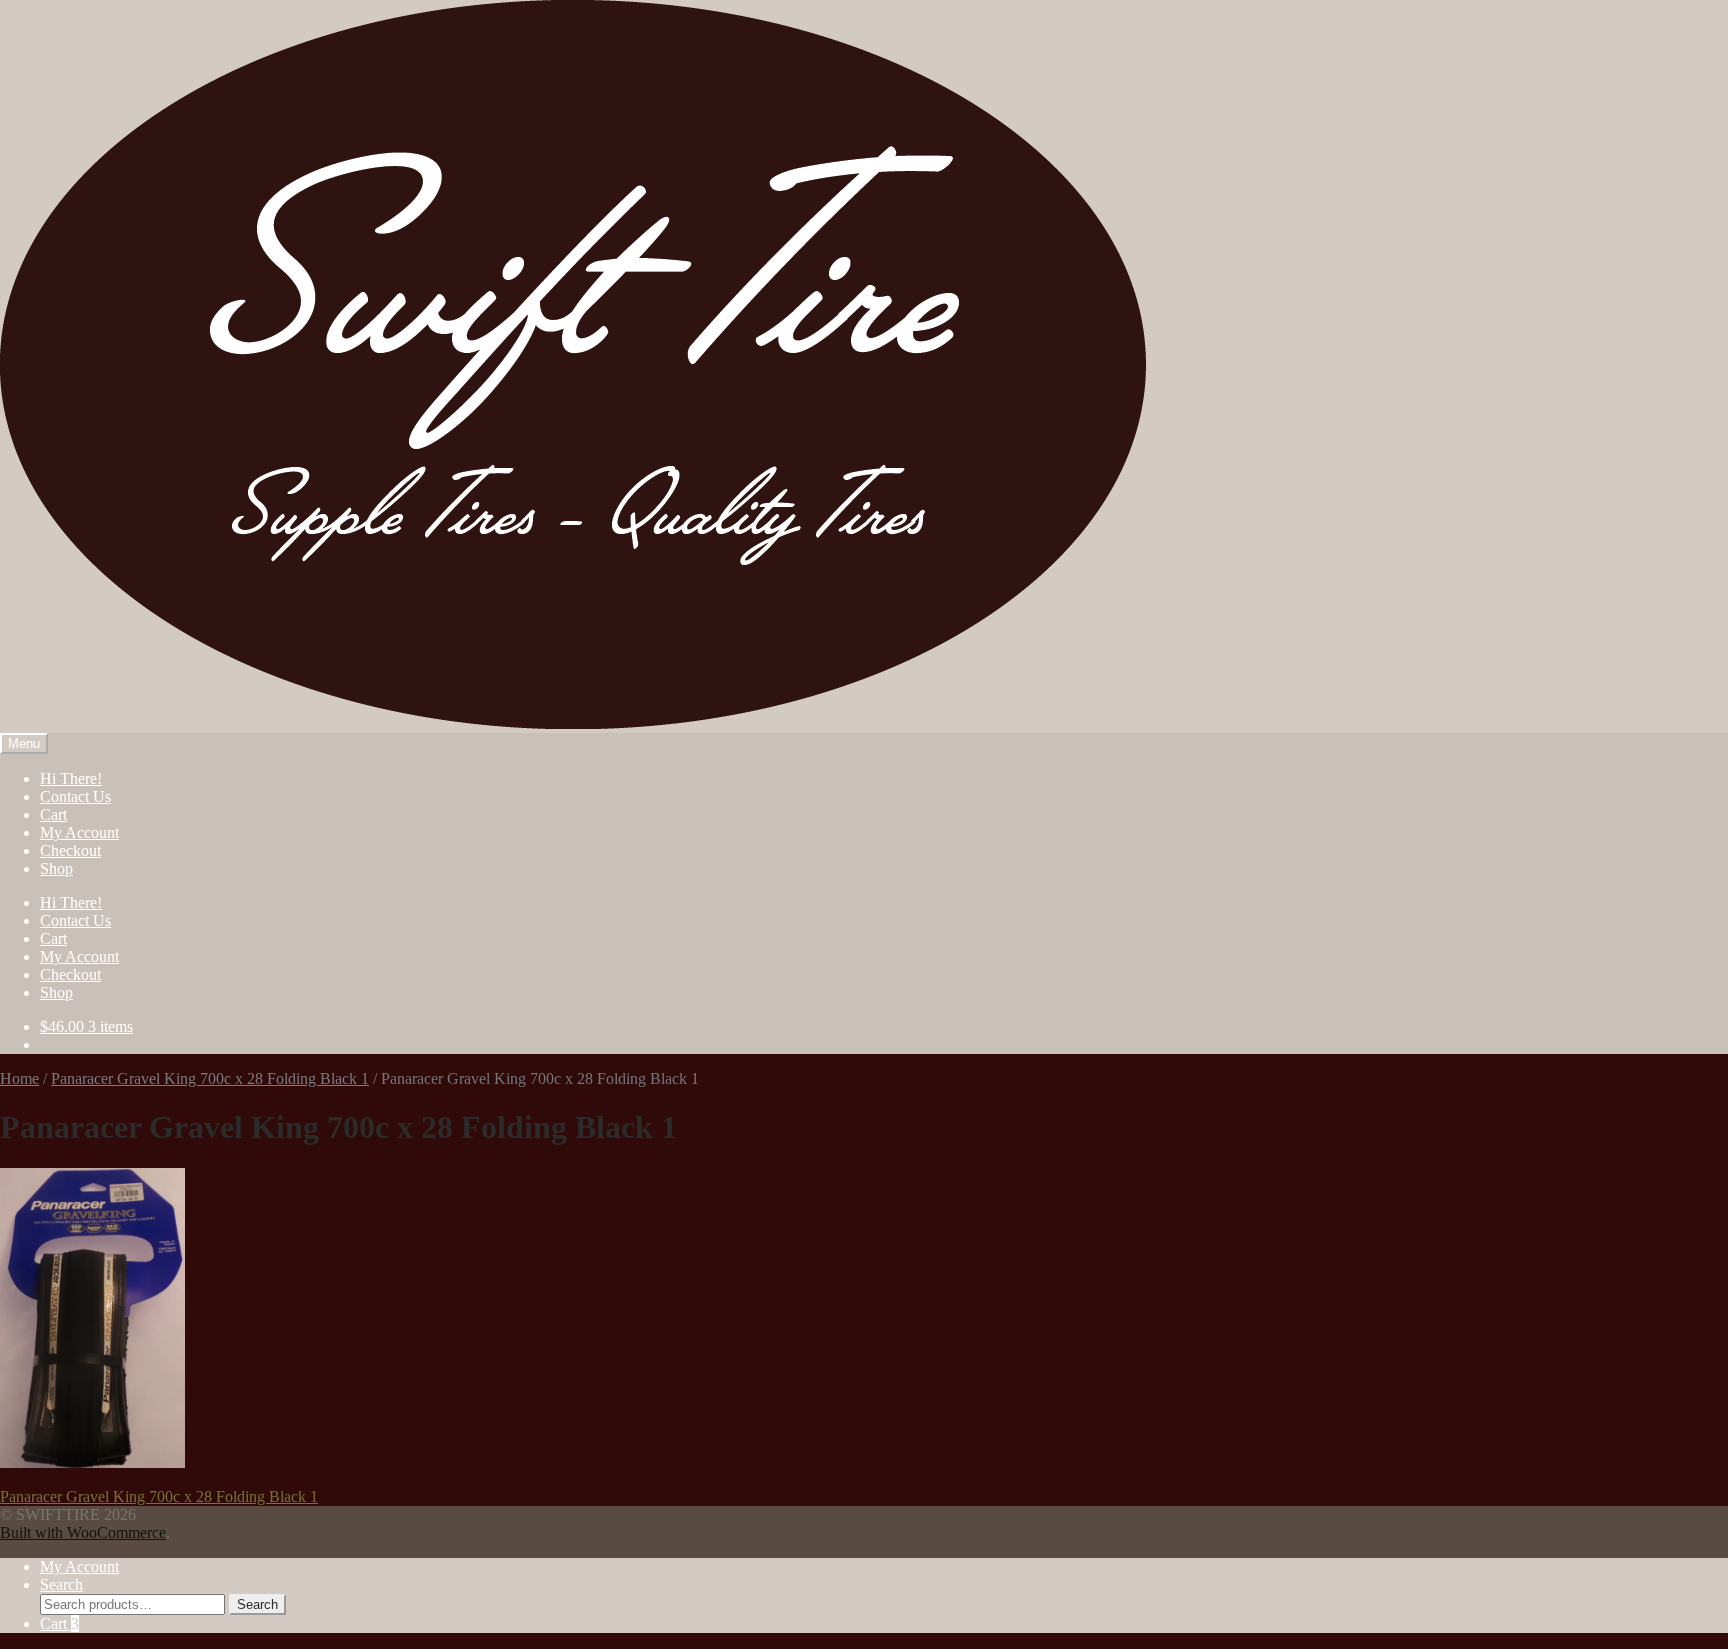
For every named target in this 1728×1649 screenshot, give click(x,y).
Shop (56, 868)
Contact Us (75, 796)
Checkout (70, 850)
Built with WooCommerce (83, 1532)
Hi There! (71, 778)
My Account (79, 832)
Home (19, 1078)
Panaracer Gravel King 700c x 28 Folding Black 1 (210, 1078)
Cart (53, 814)
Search (61, 1584)
